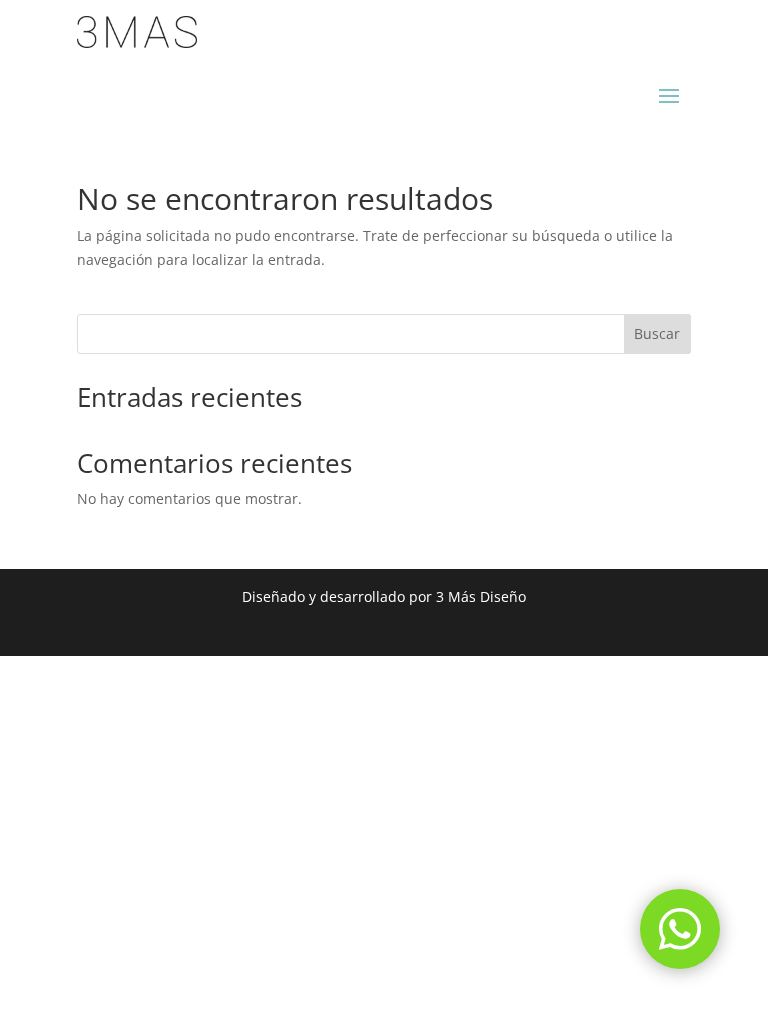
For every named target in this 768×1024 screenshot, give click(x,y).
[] (680, 963)
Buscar (657, 333)
